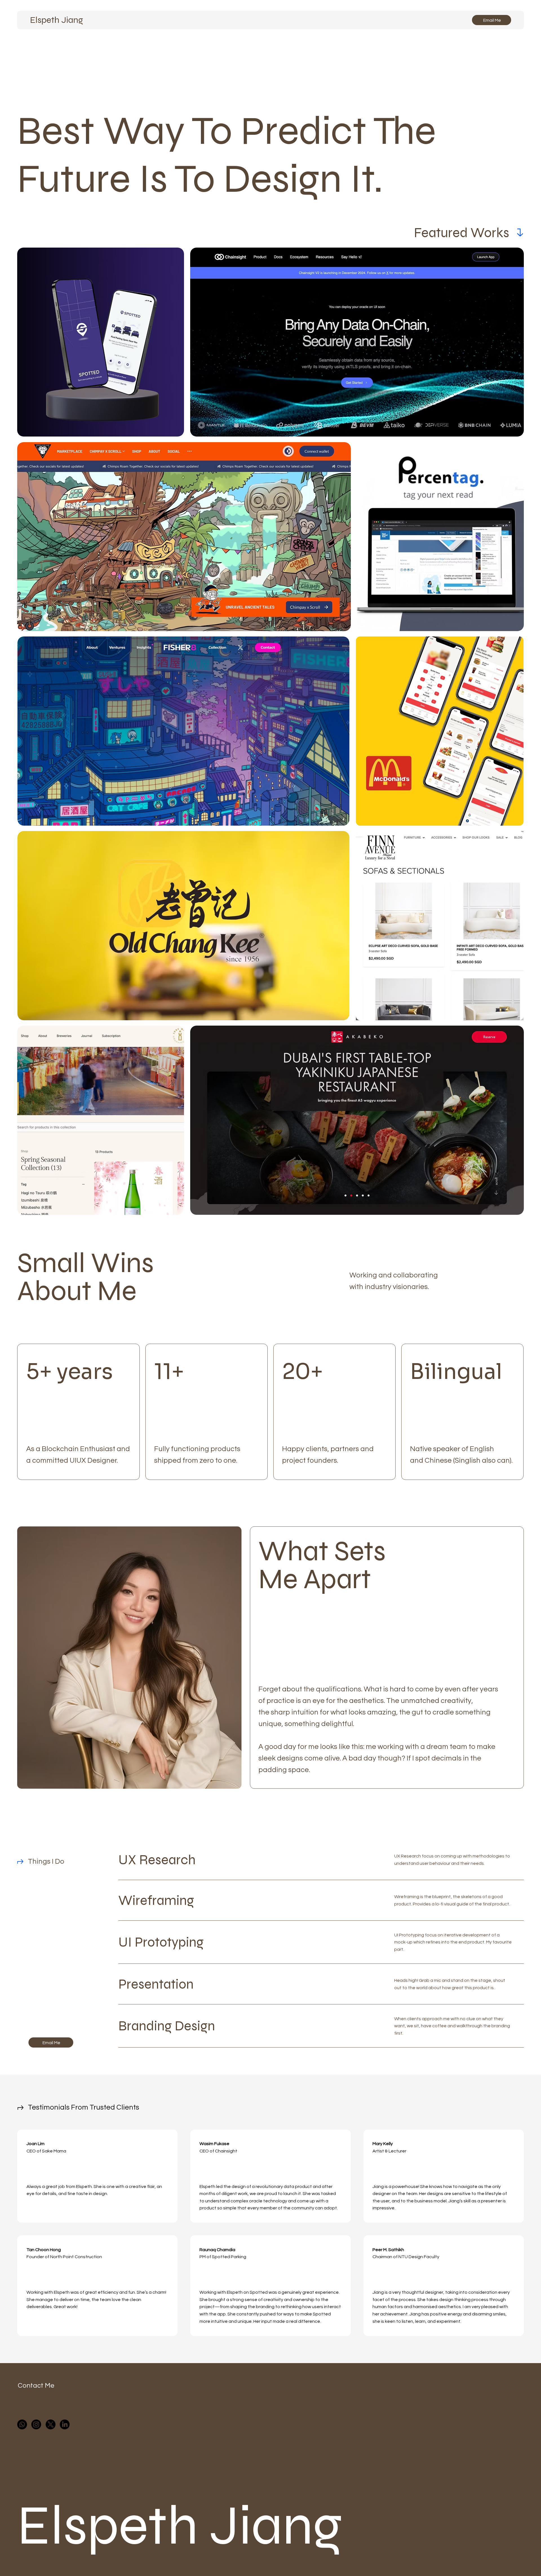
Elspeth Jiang (56, 20)
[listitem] (78, 1412)
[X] (51, 2424)
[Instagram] (36, 2424)
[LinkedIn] (65, 2424)
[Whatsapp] (22, 2424)
